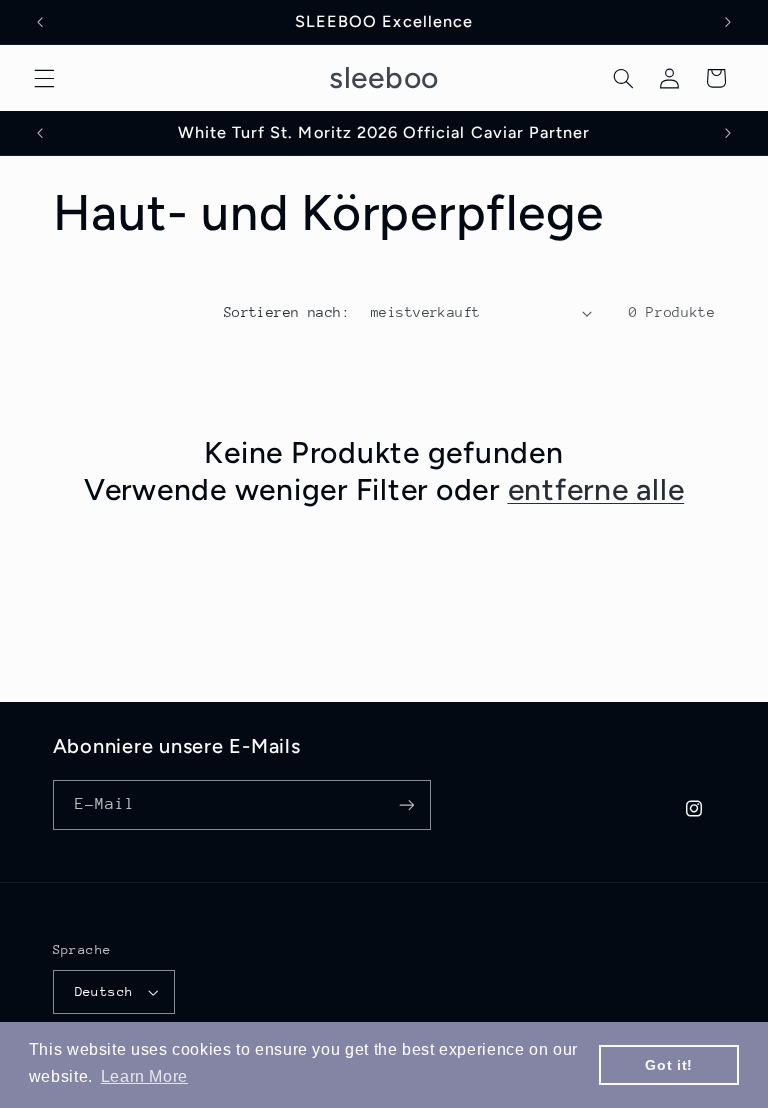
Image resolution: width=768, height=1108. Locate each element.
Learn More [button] (144, 1076)
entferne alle (596, 489)
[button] (44, 78)
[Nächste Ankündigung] (728, 22)
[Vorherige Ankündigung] (40, 22)
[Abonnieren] (406, 804)
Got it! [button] (668, 1065)
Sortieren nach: (287, 312)
